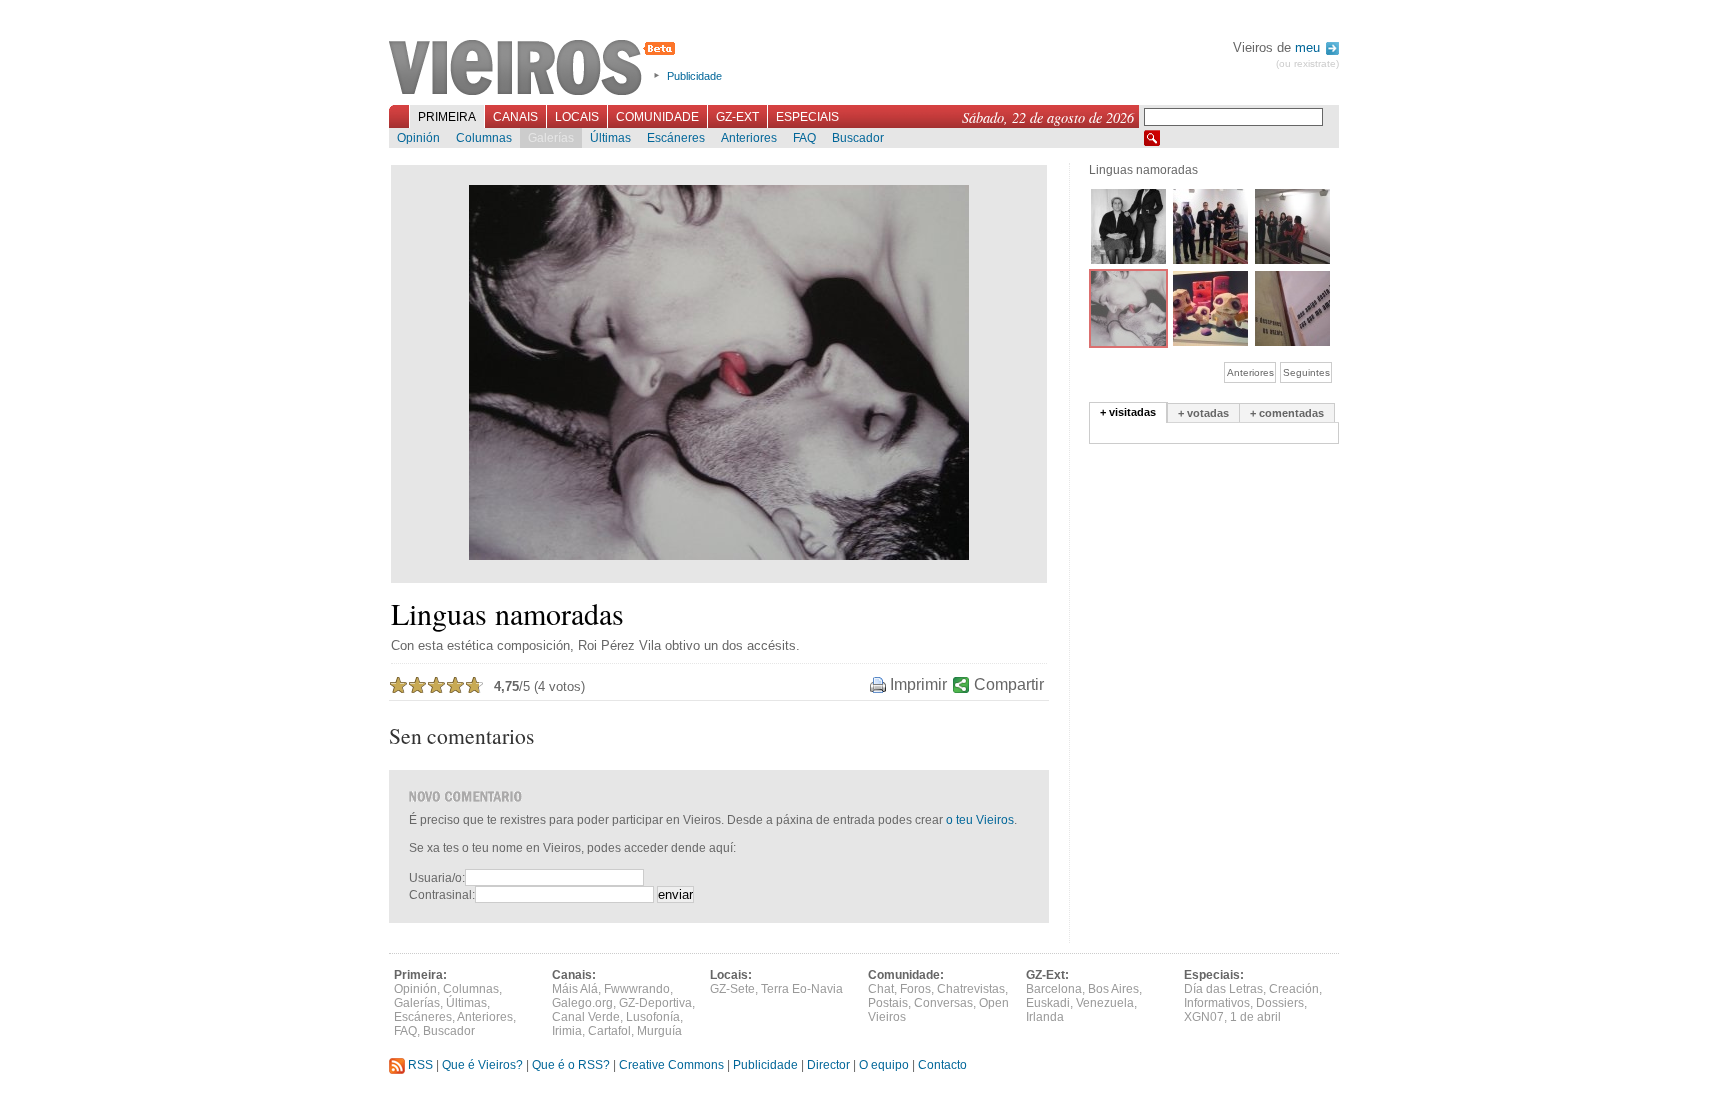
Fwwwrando (637, 989)
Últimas (610, 138)
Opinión (418, 138)
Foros (915, 989)
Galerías (551, 138)
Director (828, 1065)
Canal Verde (586, 1017)
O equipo (884, 1065)
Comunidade (657, 117)
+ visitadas (1128, 412)
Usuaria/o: (437, 878)
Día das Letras (1223, 989)
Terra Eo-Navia (802, 989)
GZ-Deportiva (655, 1003)
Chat (881, 989)
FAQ (804, 138)
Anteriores (749, 138)
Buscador (858, 138)
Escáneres (676, 138)
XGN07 (1204, 1017)
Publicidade (694, 76)
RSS (419, 1065)
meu (1309, 47)
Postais (888, 1003)
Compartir (1009, 684)
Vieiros (535, 69)
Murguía (659, 1031)
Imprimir (918, 684)
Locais (577, 117)
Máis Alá (575, 989)
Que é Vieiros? (482, 1065)
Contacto (942, 1065)
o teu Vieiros (980, 820)
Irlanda (1045, 1017)
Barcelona (1054, 989)
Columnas (484, 138)
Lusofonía (653, 1017)
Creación (1294, 989)
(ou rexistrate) (1307, 63)
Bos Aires (1113, 989)
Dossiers (1280, 1003)
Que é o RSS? (571, 1065)
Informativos (1217, 1003)
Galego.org (582, 1003)
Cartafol (609, 1031)
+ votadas (1203, 413)
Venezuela (1105, 1003)
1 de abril (1255, 1017)
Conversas (943, 1003)
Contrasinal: (442, 895)
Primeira (447, 117)
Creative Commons (671, 1065)
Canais (515, 117)
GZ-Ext (737, 117)
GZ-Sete (732, 989)
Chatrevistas (971, 989)
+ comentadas (1287, 413)
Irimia (567, 1031)
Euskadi (1048, 1003)
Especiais (807, 117)
